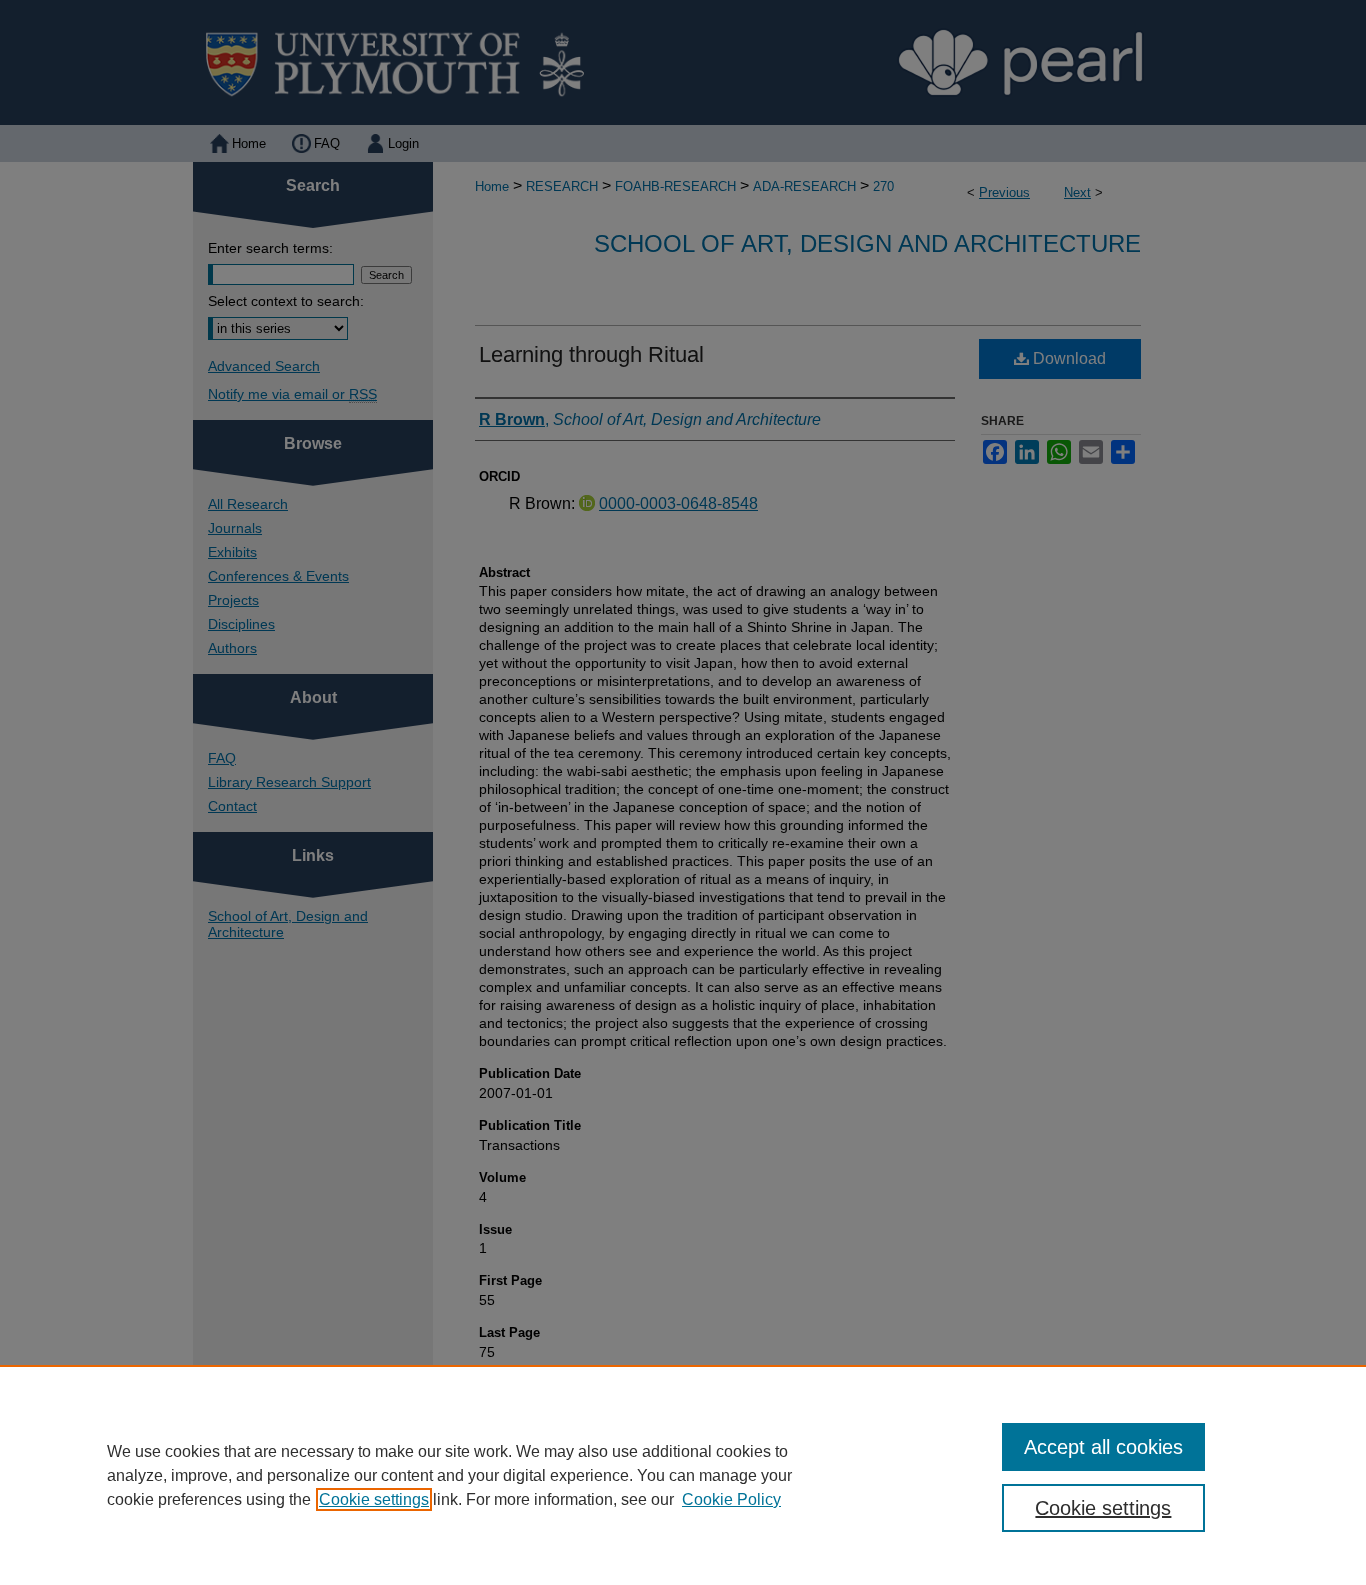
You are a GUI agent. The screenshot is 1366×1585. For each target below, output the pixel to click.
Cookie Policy (731, 1499)
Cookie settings (374, 1499)
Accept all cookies (1103, 1447)
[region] (683, 1475)
